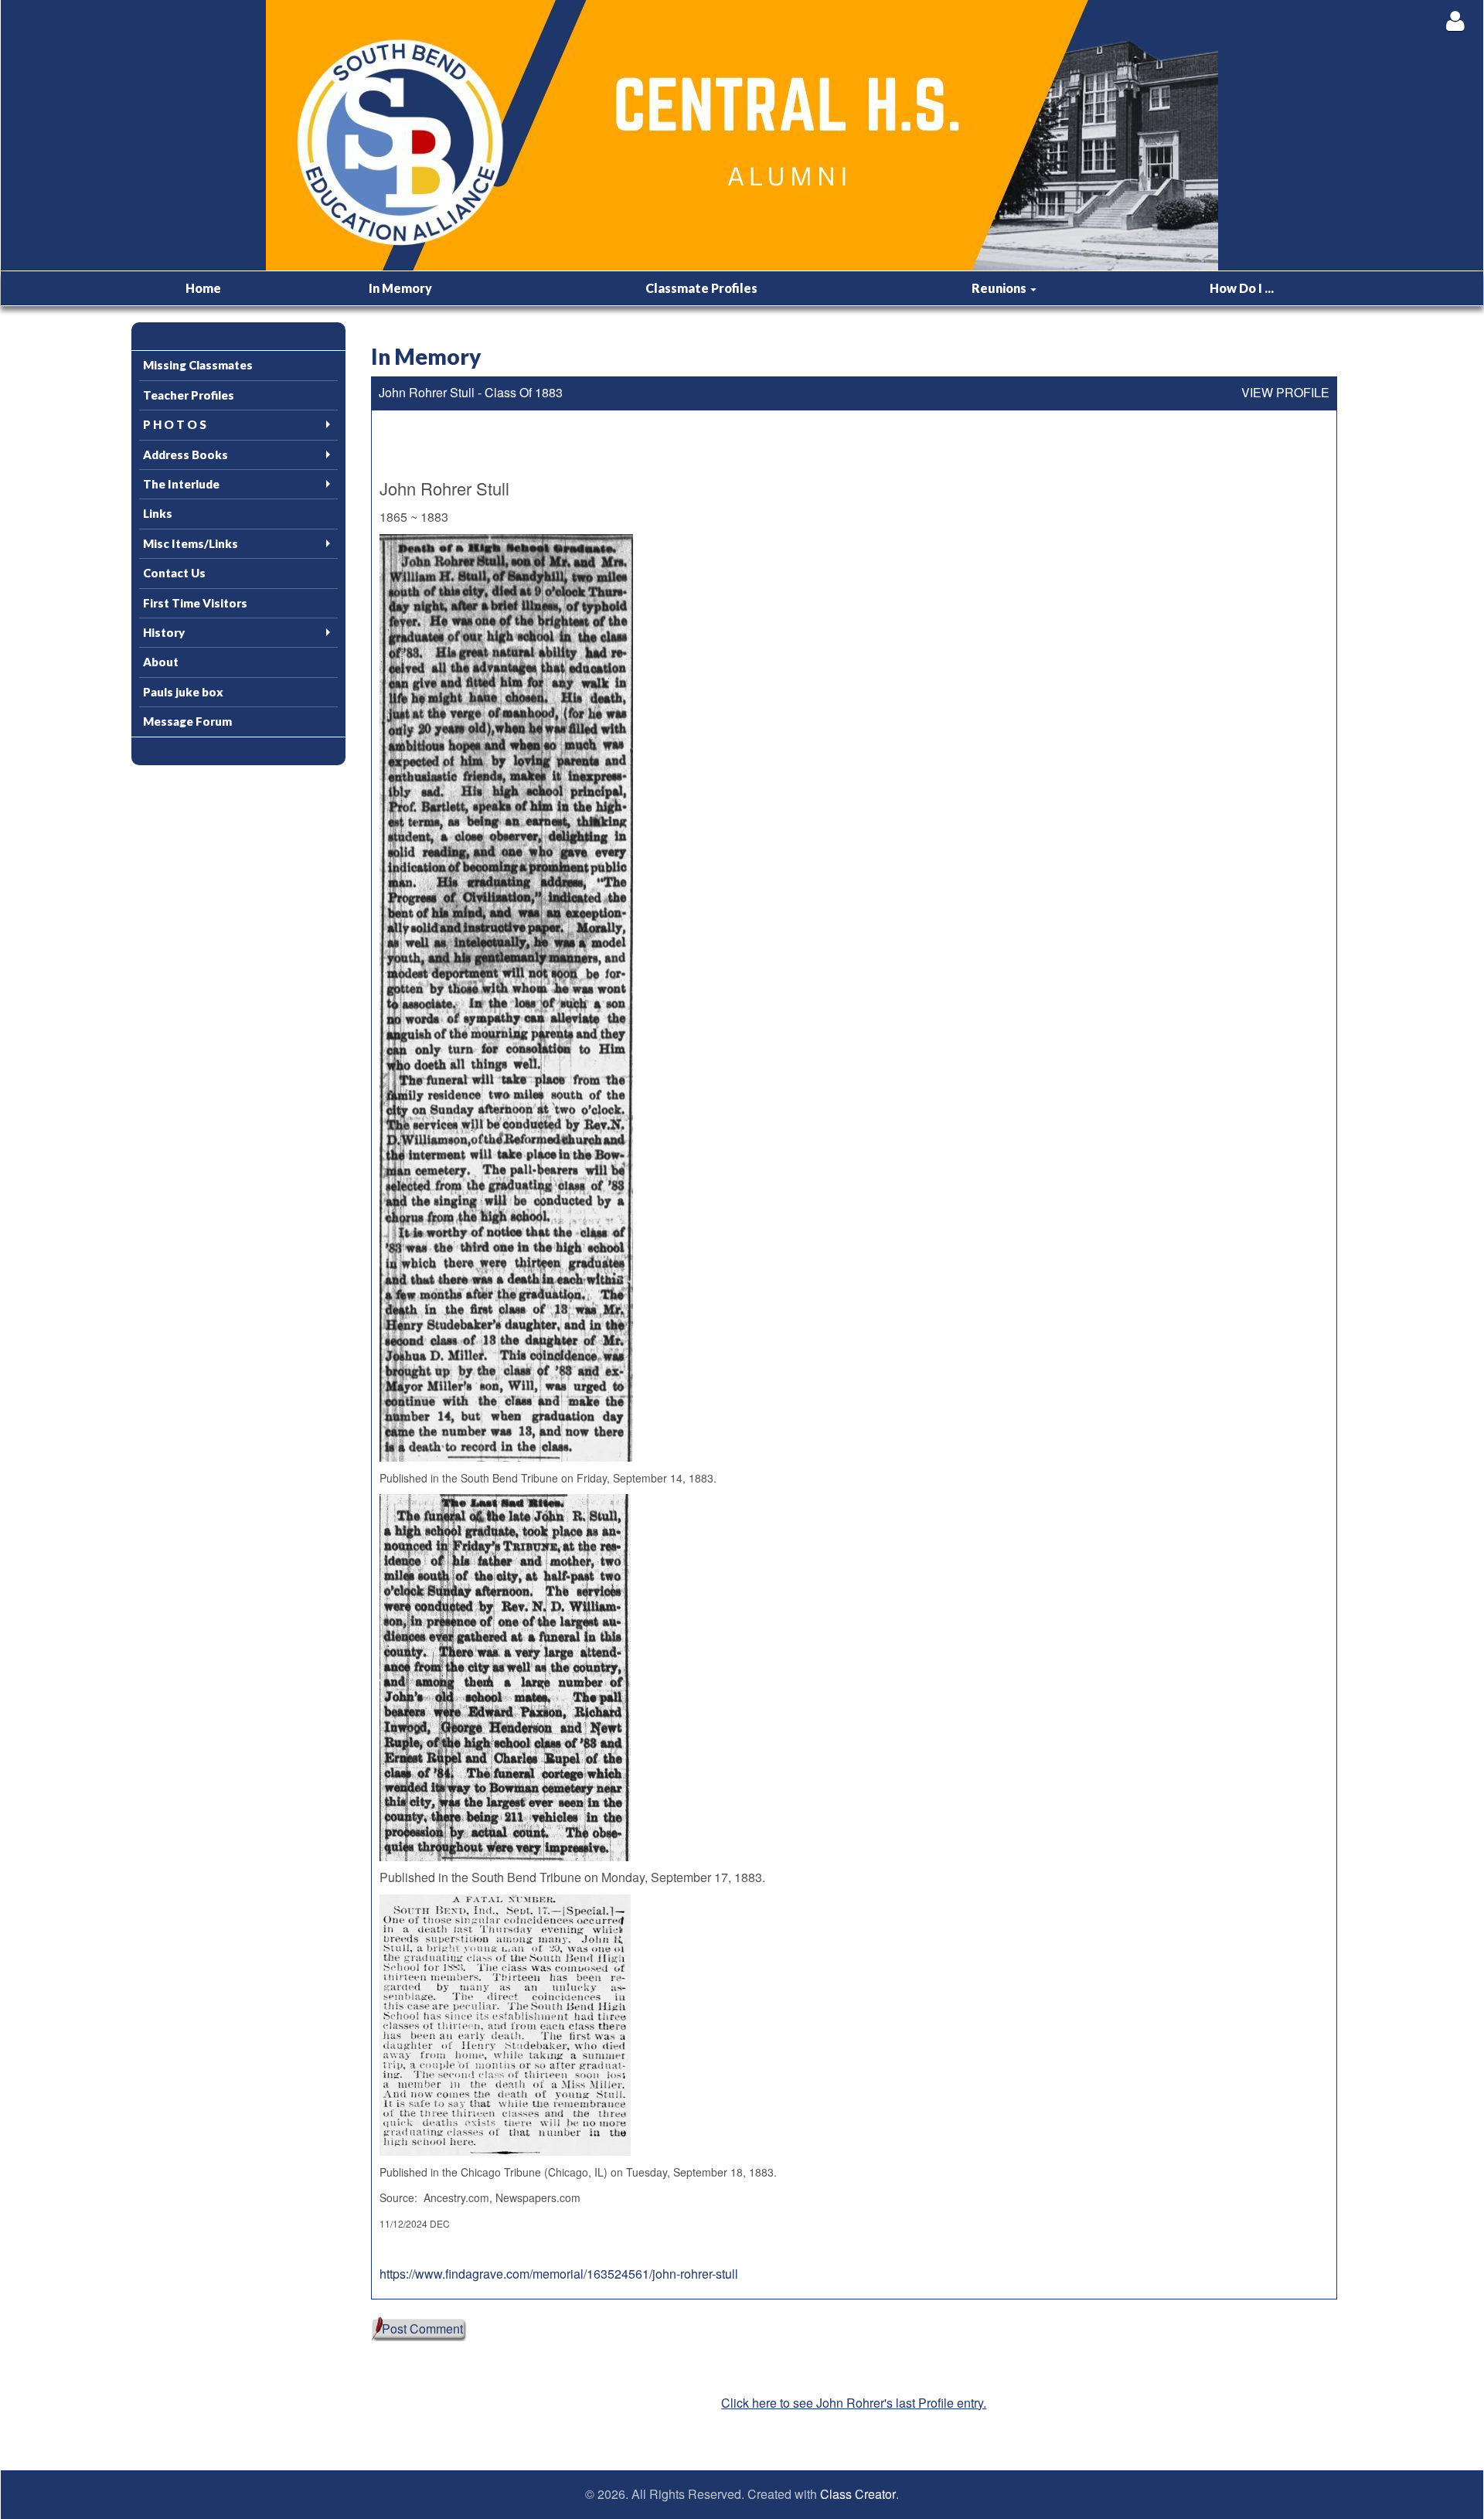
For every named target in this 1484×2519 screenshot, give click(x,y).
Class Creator (858, 2494)
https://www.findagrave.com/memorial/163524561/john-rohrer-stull (559, 2274)
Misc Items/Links (191, 543)
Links (158, 513)
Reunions (1000, 288)
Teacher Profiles (189, 395)
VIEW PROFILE (1285, 393)
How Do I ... (1242, 288)
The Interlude (181, 484)
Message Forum (187, 721)
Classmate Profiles (701, 288)
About (161, 662)
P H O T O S (175, 424)
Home (203, 288)
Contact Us (174, 573)
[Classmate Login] (1455, 20)
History (164, 632)
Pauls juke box (183, 692)
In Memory (400, 288)
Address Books (185, 454)
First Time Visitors (195, 603)
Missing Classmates (198, 365)
